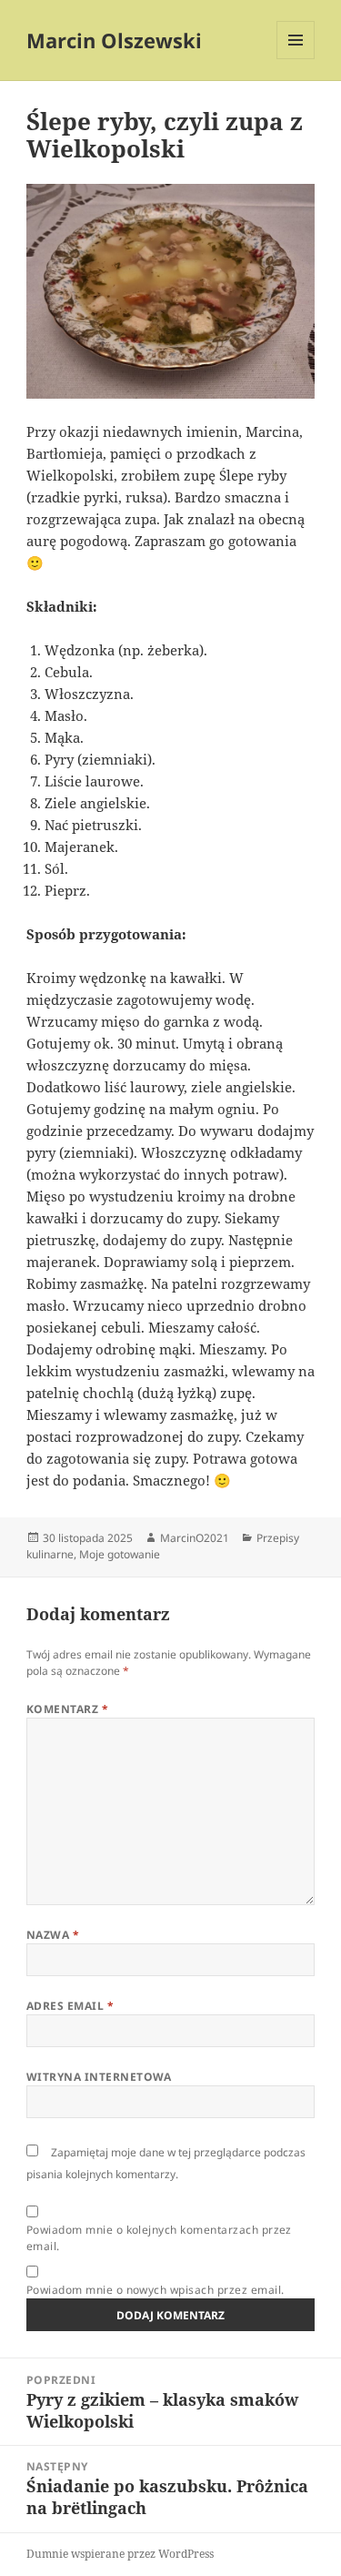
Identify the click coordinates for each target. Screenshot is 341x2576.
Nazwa (53, 1935)
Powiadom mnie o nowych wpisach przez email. (155, 2290)
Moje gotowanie (120, 1554)
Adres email (70, 2006)
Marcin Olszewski (114, 40)
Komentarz (67, 1709)
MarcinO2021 (195, 1538)
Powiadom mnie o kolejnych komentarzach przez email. (159, 2238)
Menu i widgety (296, 59)
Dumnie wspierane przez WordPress (120, 2554)
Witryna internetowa (99, 2077)
